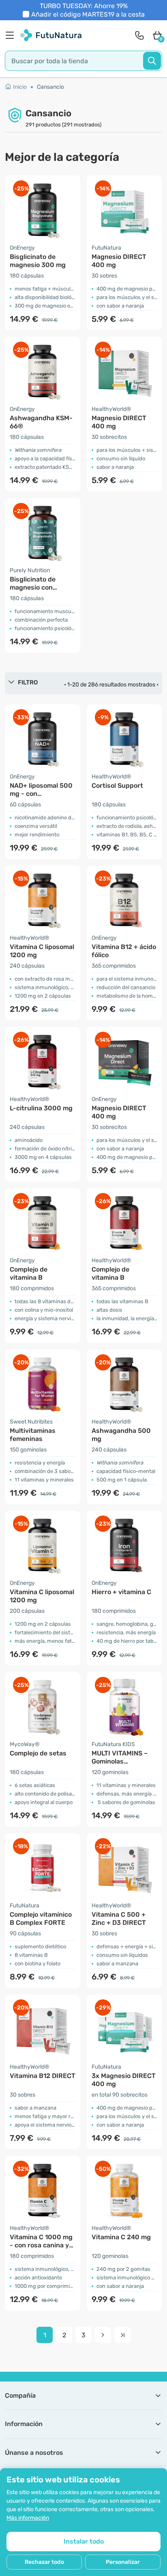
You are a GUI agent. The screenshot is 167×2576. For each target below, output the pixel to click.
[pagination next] (103, 2335)
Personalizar (123, 2562)
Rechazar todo (44, 2562)
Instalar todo (84, 2541)
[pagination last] (122, 2335)
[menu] (12, 35)
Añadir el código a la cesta (88, 14)
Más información (28, 2518)
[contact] (139, 35)
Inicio (20, 87)
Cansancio (50, 87)
